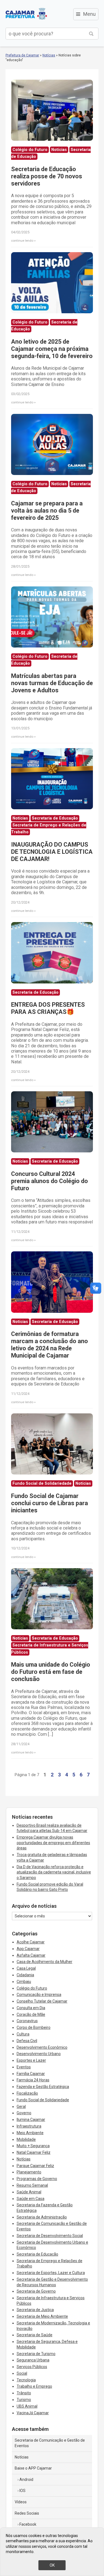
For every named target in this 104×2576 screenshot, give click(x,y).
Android (26, 2480)
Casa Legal (26, 1968)
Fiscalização (27, 2093)
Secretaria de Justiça (35, 2310)
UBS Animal (27, 2406)
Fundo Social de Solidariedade (43, 2100)
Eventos (24, 2067)
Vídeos (21, 2502)
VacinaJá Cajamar (33, 2413)
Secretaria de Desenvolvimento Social (50, 2236)
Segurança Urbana (33, 2360)
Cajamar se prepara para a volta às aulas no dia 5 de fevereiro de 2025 (47, 511)
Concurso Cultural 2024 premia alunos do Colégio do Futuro (50, 1181)
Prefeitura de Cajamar (26, 14)
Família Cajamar (31, 2074)
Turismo (24, 2400)
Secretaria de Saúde (35, 2335)
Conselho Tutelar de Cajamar (42, 2001)
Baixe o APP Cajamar (33, 2468)
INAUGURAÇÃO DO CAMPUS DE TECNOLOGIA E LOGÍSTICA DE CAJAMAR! (52, 852)
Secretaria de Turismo (36, 2354)
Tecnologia (26, 2380)
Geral (21, 2107)
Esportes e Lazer (31, 2060)
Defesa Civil (27, 2041)
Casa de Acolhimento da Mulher (45, 1962)
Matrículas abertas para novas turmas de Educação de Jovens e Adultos (52, 683)
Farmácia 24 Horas (33, 2080)
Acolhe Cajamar (31, 1942)
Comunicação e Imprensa (39, 1995)
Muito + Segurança (33, 2146)
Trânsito (24, 2393)
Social (22, 2373)
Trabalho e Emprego (34, 2386)
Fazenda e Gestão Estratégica (43, 2087)
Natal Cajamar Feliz (34, 2152)
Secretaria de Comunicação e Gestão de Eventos (50, 2443)
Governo (24, 2113)
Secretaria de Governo (36, 2291)
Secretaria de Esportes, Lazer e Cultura (51, 2273)
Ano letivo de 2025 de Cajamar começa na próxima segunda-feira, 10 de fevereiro (52, 349)
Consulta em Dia (31, 2008)
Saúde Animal (29, 2192)
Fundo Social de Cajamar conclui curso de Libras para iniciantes (50, 1503)
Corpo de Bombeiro (34, 2027)
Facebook (28, 2524)
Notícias (49, 55)
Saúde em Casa (31, 2199)
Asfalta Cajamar (31, 1955)
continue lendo (22, 241)
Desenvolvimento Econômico (42, 2047)
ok (52, 2565)
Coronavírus (27, 2021)
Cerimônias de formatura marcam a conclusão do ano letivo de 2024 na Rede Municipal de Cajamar (50, 1345)
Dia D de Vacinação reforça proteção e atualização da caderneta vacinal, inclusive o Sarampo (54, 1872)
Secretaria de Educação (37, 2254)
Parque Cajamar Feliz (35, 2166)
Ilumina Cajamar (31, 2120)
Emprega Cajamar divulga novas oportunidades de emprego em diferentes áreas (53, 1843)
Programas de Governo (37, 2179)
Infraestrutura (29, 2126)
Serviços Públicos (32, 2367)
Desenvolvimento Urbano (39, 2054)
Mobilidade (26, 2139)
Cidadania (25, 1975)
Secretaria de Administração (42, 2217)
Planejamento (29, 2172)
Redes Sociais (27, 2513)
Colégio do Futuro (32, 1988)
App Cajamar (28, 1949)
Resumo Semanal (32, 2185)
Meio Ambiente (30, 2133)
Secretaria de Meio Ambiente (42, 2316)
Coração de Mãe (31, 2014)
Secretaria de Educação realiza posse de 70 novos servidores (47, 176)
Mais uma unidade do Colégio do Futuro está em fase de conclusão (51, 1672)
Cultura (23, 2034)
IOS (22, 2491)
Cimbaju (24, 1982)
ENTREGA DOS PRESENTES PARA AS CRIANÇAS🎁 (48, 1008)
